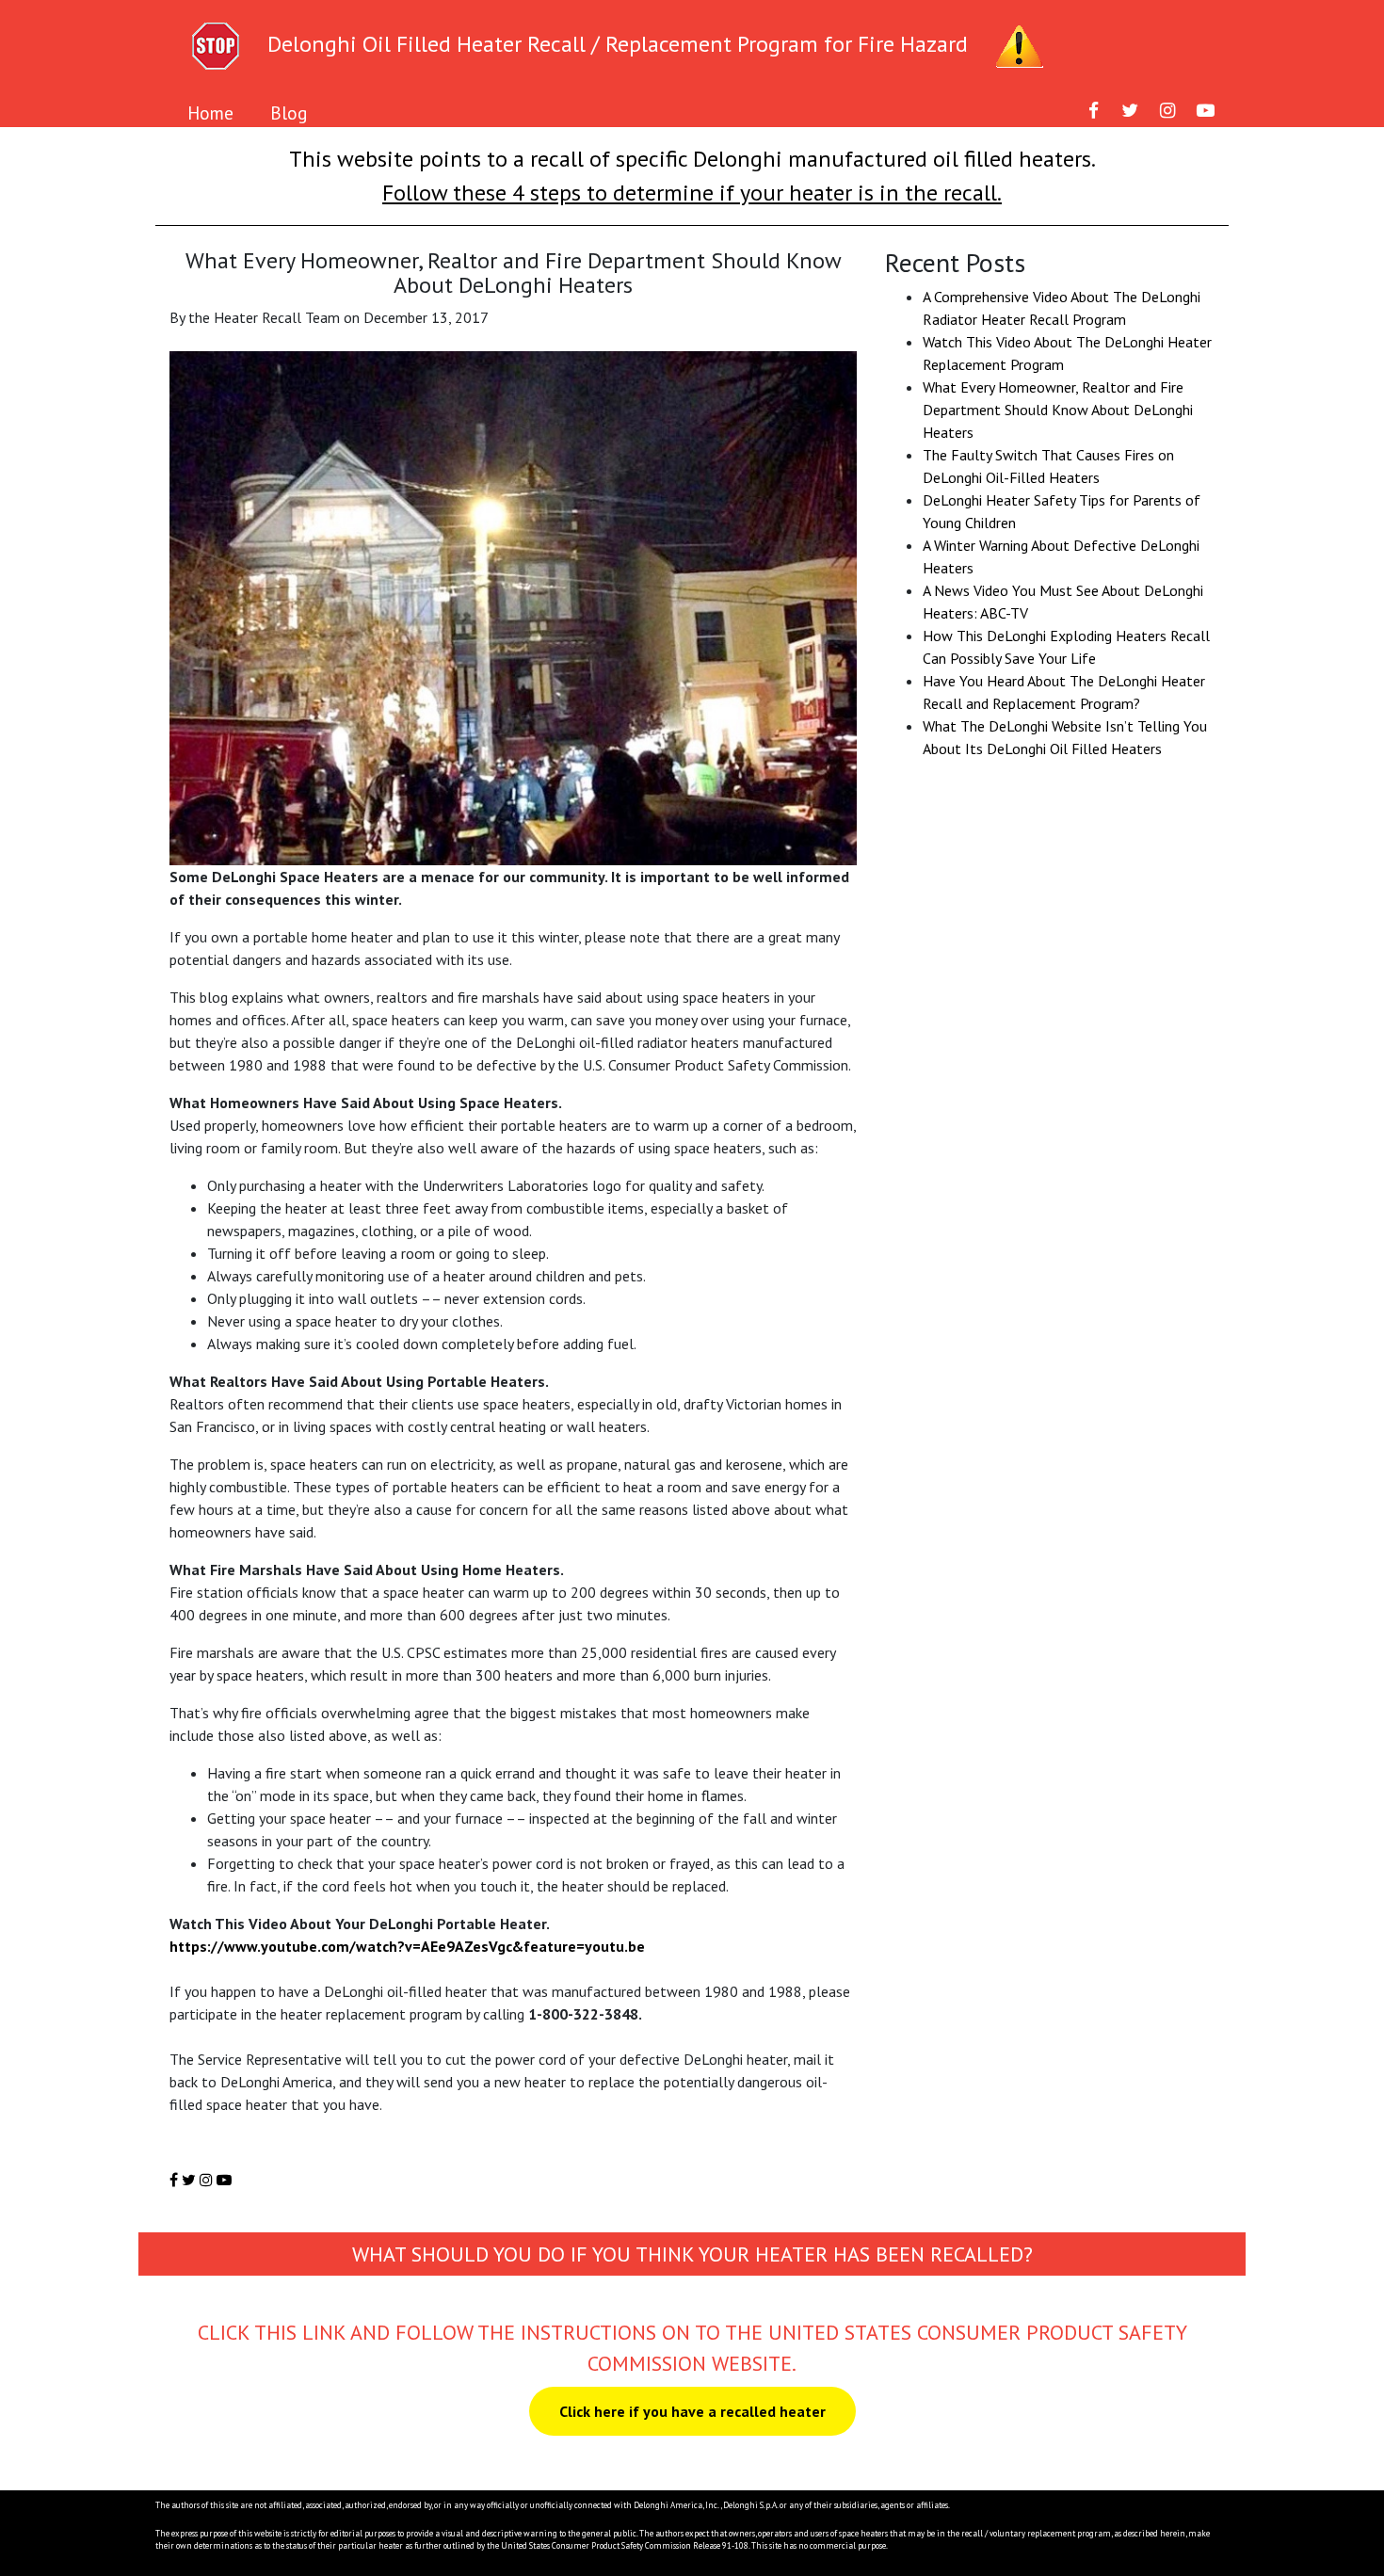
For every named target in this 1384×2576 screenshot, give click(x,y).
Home (210, 113)
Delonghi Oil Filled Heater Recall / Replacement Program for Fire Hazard (618, 44)
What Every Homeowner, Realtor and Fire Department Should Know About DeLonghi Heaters (1058, 410)
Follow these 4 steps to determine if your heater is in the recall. (692, 193)
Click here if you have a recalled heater (692, 2411)
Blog (289, 113)
